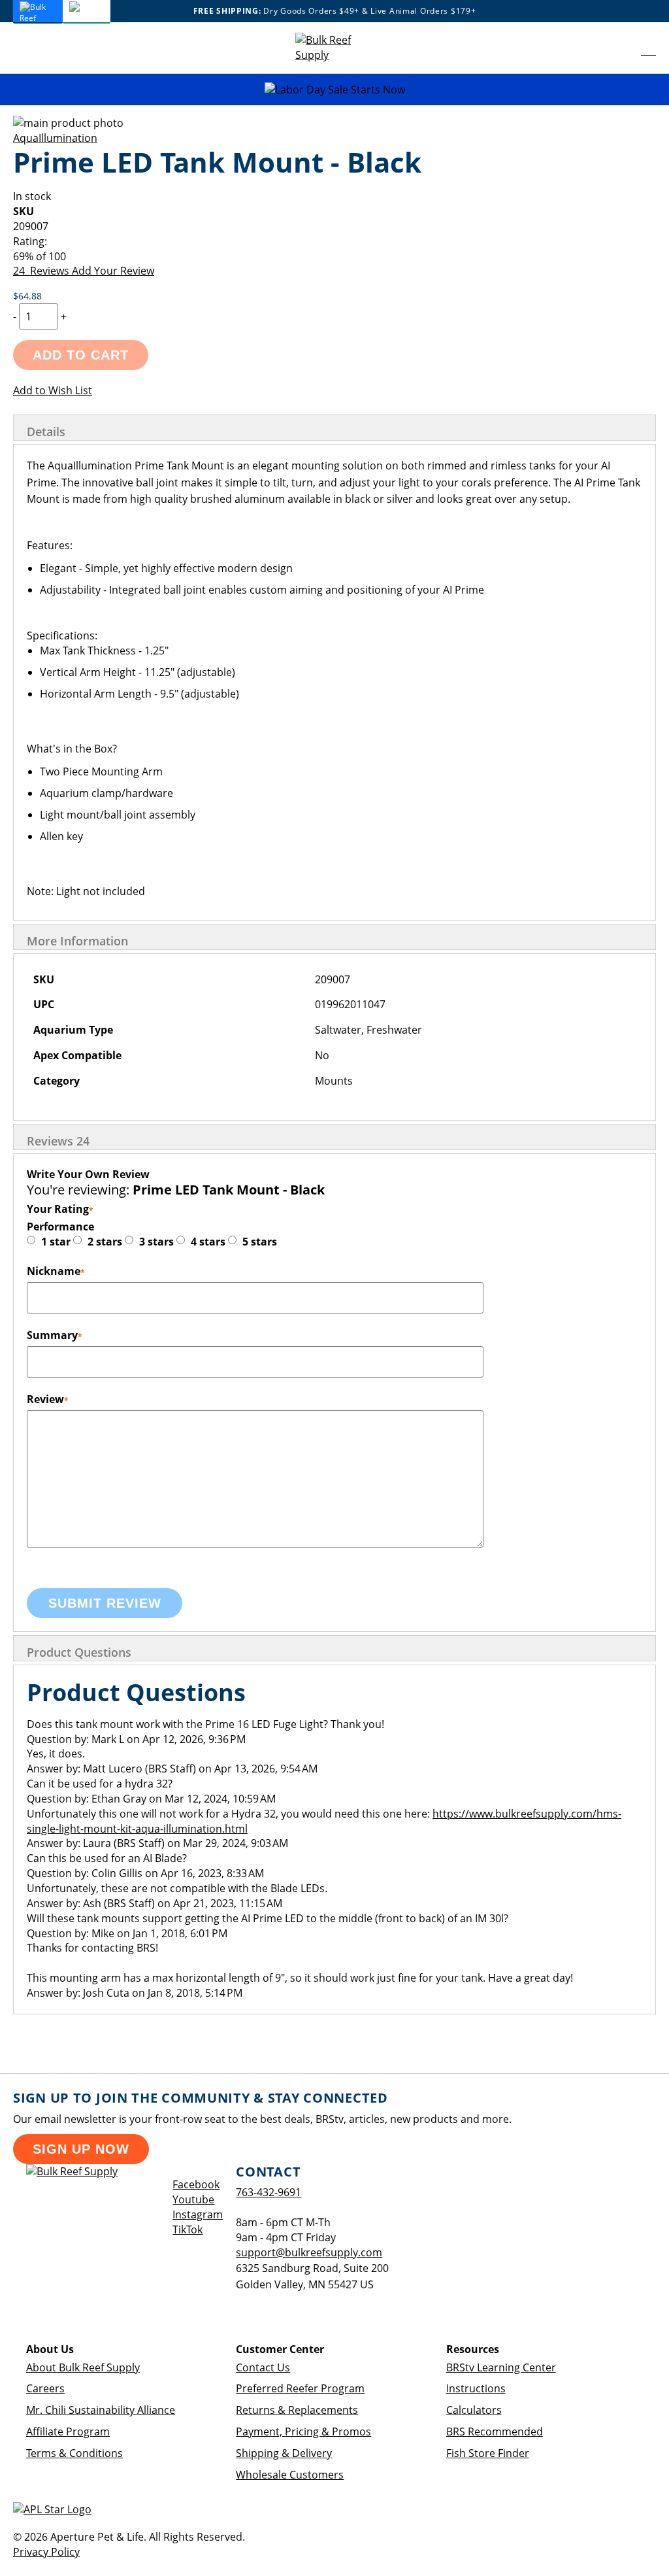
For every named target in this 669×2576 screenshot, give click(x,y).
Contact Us (263, 2367)
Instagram (198, 2214)
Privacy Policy (46, 2552)
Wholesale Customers (290, 2475)
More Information (77, 941)
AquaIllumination (55, 138)
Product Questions (79, 1652)
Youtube (193, 2199)
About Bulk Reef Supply (83, 2367)
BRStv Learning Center (501, 2367)
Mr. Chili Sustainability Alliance (101, 2410)
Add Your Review (113, 271)
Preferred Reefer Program (300, 2388)
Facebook (196, 2184)
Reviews (58, 1141)
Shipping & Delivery (284, 2453)
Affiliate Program (68, 2432)
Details (46, 432)
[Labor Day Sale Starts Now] (334, 90)
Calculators (474, 2410)
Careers (45, 2388)
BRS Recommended (495, 2432)
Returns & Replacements (297, 2410)
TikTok (188, 2229)
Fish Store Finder (488, 2453)
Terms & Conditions (74, 2453)
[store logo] (334, 48)
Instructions (476, 2388)
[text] (334, 257)
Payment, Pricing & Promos (303, 2432)
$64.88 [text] (27, 296)
